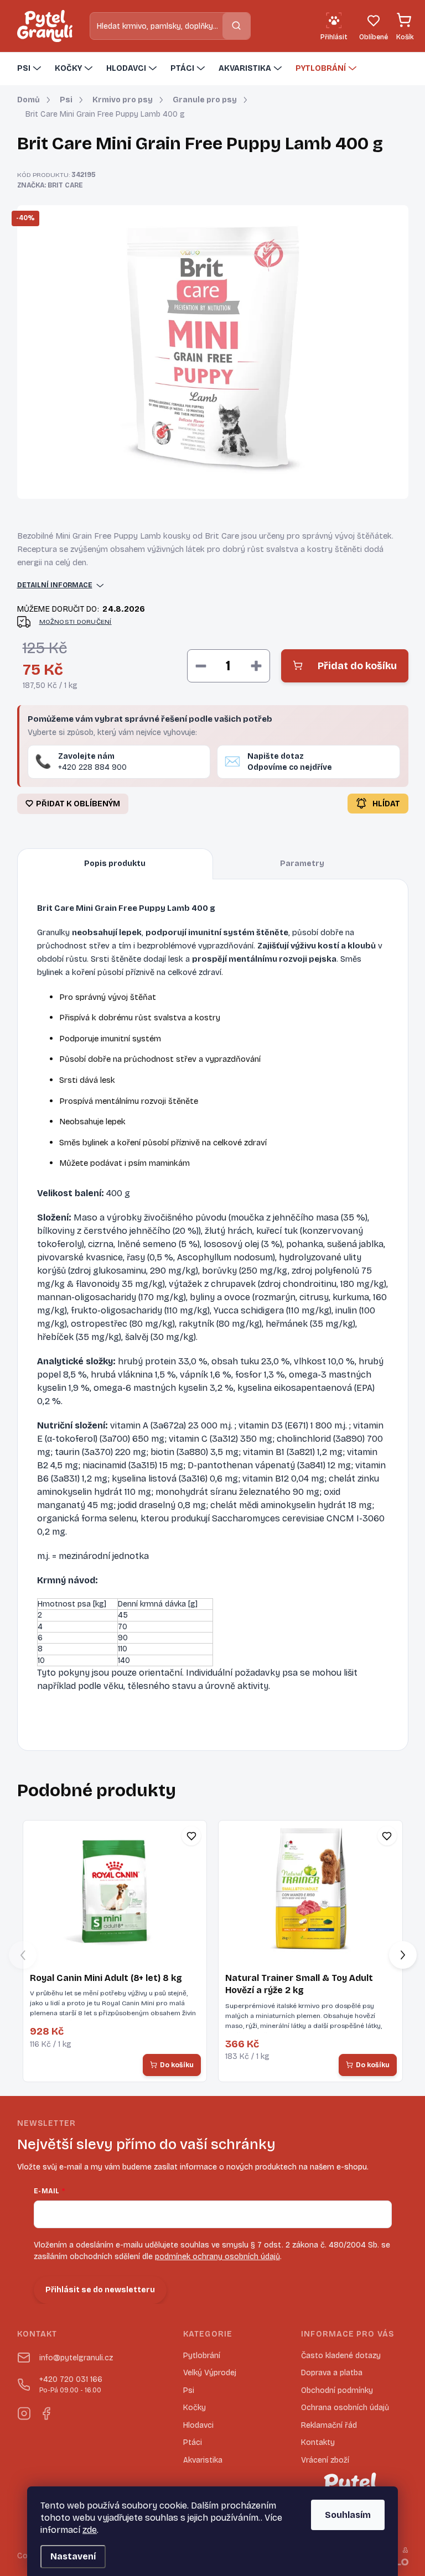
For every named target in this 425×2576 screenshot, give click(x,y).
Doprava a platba (332, 2373)
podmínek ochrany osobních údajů (217, 2257)
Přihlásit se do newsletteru (100, 2290)
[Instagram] (24, 2411)
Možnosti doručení (76, 622)
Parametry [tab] (302, 864)
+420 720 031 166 (71, 2384)
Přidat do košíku (357, 666)
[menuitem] (30, 69)
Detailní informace (55, 585)
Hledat (236, 26)
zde (90, 2530)
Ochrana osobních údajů (345, 2408)
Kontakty (318, 2442)
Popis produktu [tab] (115, 864)
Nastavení (73, 2556)
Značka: (50, 185)
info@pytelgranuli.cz (76, 2358)
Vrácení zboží (325, 2460)
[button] (403, 1955)
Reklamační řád (329, 2425)
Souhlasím (348, 2515)
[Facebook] (46, 2411)
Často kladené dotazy (341, 2356)
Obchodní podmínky (337, 2390)
